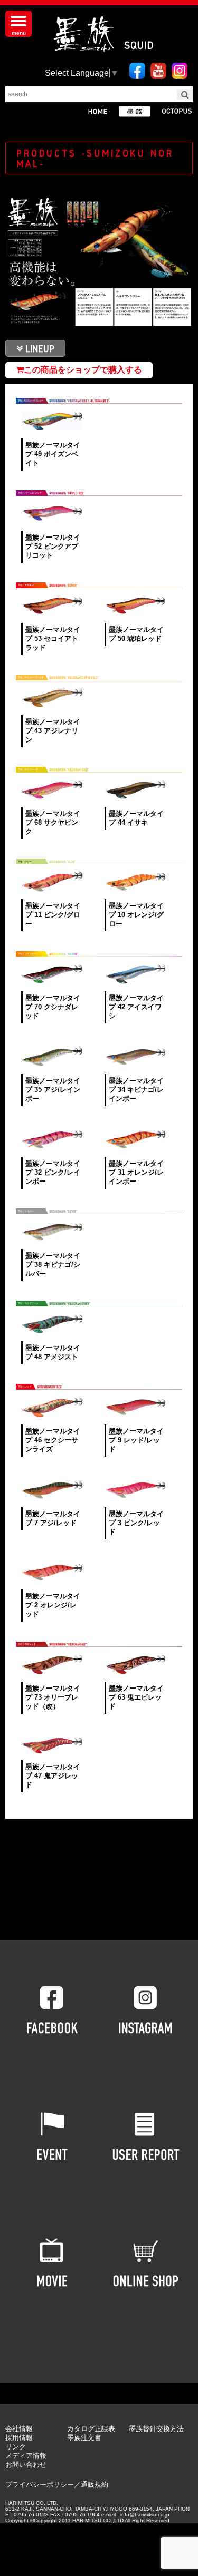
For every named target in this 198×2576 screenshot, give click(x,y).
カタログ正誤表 (91, 2429)
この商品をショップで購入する (83, 370)
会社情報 (19, 2429)
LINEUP (40, 348)
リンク (16, 2447)
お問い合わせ (26, 2465)
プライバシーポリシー (40, 2485)
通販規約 (95, 2485)
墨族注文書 (84, 2438)
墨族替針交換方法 (156, 2429)
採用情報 (19, 2438)
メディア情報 (26, 2456)
